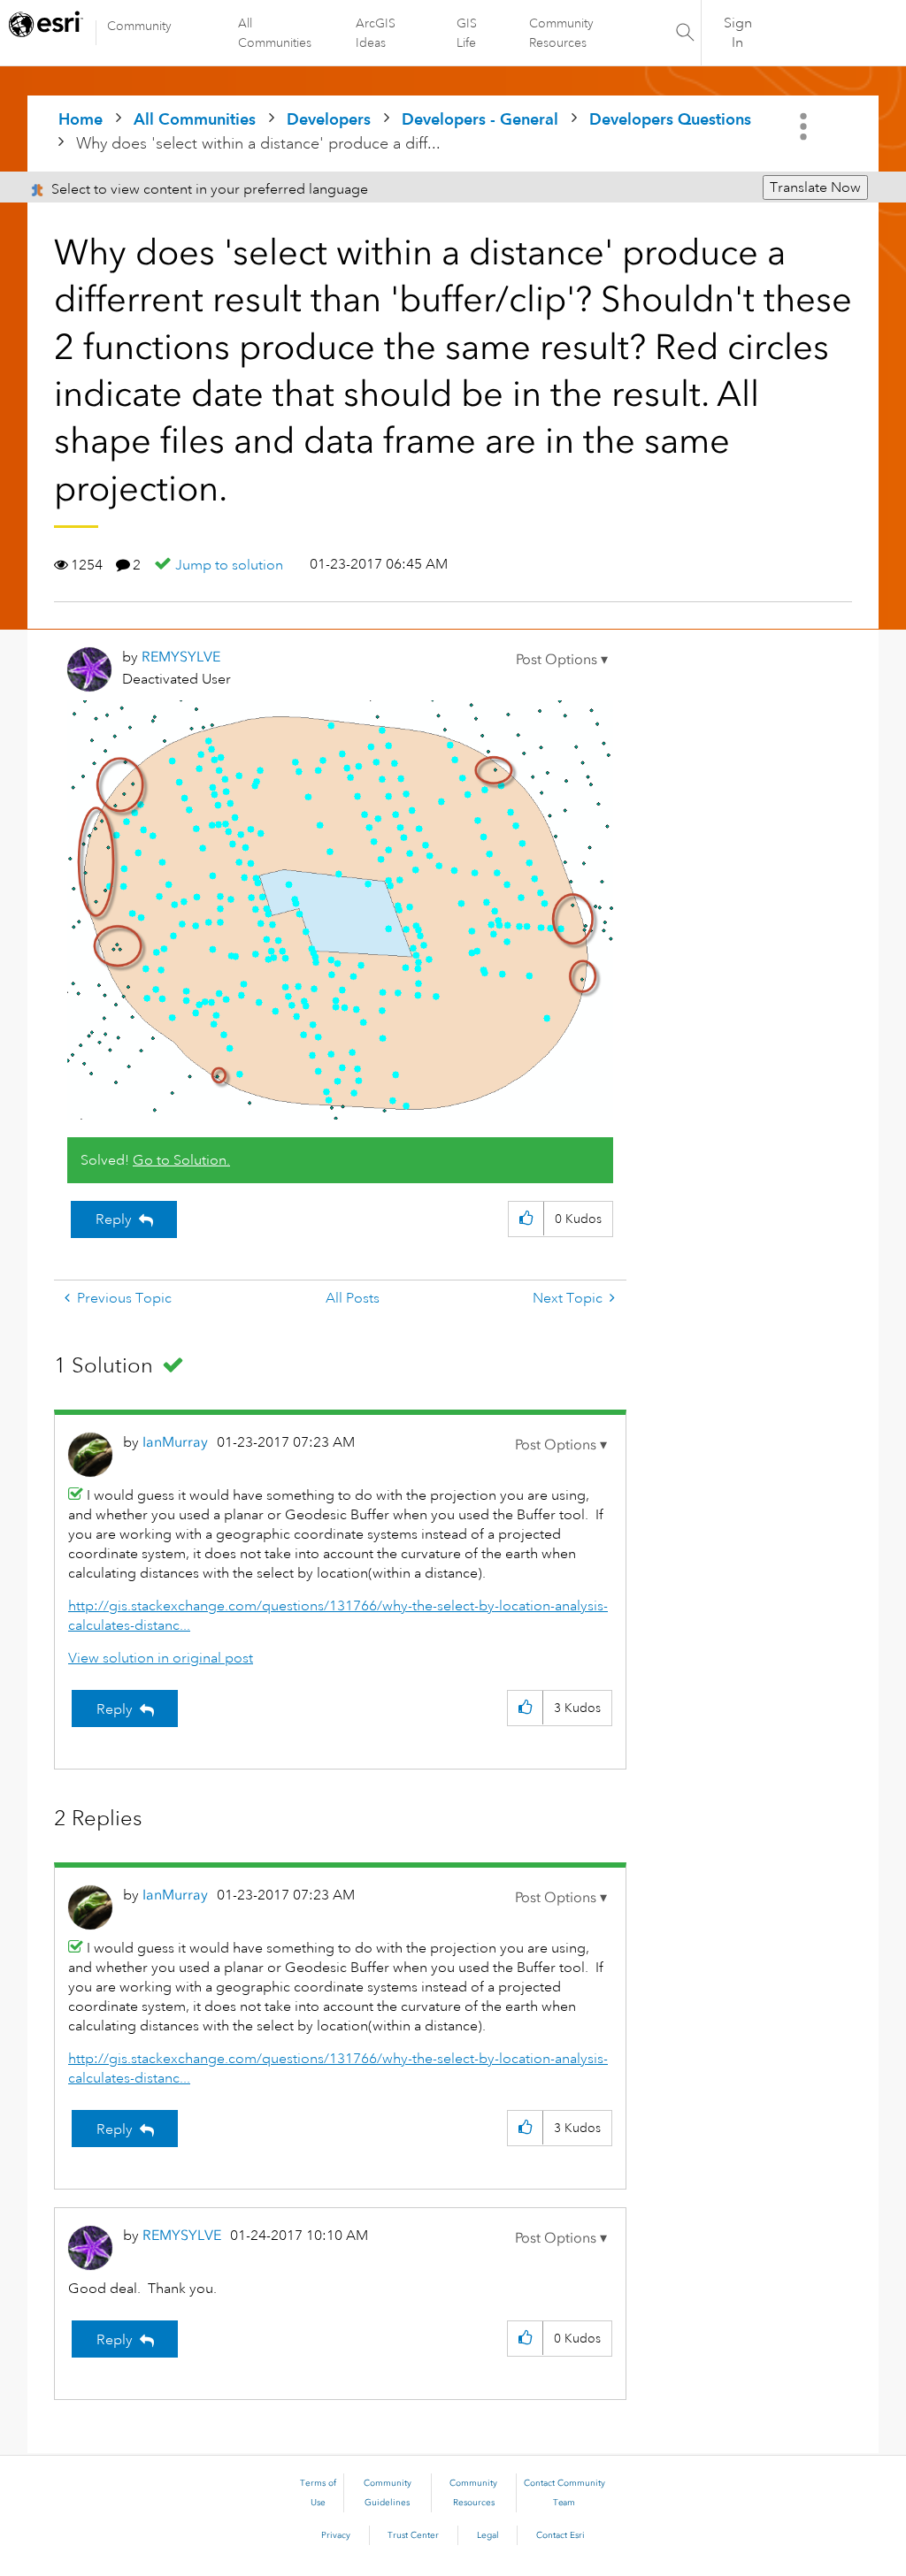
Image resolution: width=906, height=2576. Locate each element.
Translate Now (815, 187)
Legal (488, 2535)
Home (81, 119)
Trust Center (413, 2535)
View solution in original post (161, 1658)
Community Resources (561, 33)
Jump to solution (229, 565)
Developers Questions (670, 119)
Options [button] (805, 126)
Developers (329, 119)
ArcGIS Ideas (376, 33)
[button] (562, 660)
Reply (114, 1219)
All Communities (275, 33)
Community (139, 26)
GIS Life (467, 33)
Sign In (738, 33)
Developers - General (480, 119)
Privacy (336, 2535)
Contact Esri (560, 2535)
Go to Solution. (181, 1160)
